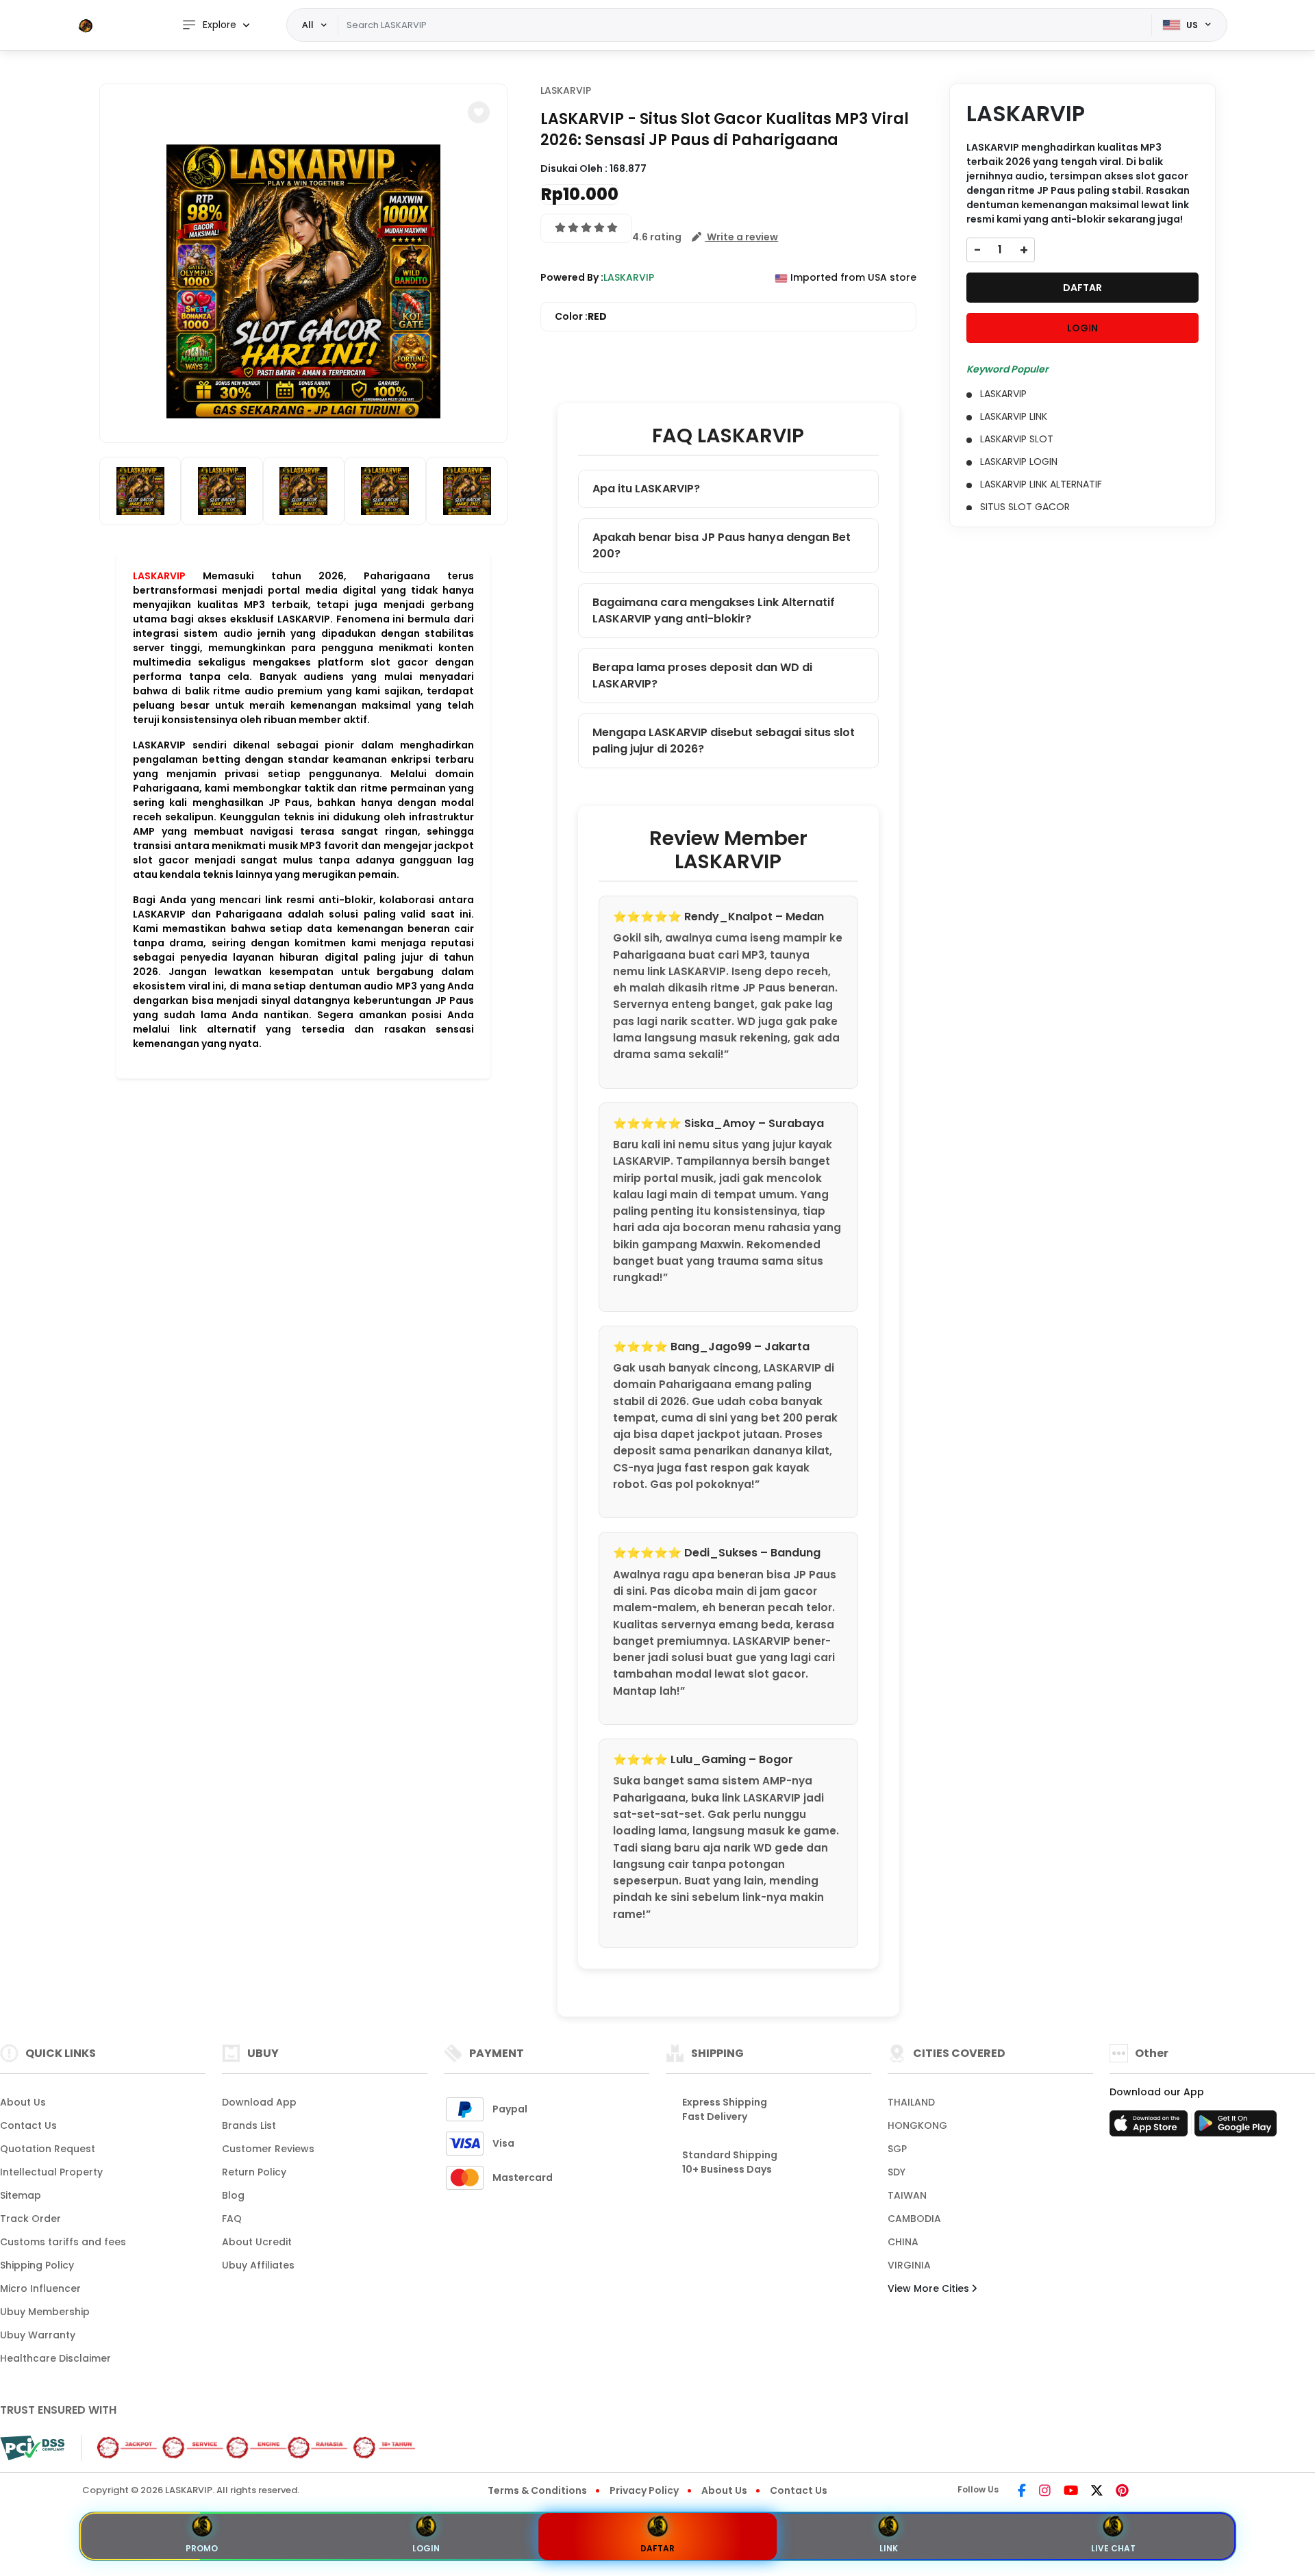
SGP (897, 2149)
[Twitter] (1097, 2492)
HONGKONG (917, 2125)
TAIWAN (907, 2195)
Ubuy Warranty (38, 2335)
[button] (479, 112)
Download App (259, 2102)
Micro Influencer (40, 2288)
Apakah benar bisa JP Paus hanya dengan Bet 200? (722, 545)
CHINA (903, 2242)
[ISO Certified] (250, 2447)
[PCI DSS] (32, 2448)
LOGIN (1082, 328)
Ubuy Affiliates (258, 2265)
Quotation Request (48, 2149)
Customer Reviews (268, 2149)
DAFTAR (1082, 288)
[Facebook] (1022, 2492)
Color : (581, 316)
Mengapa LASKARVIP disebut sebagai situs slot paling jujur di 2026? (724, 741)
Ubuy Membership (45, 2312)
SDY (897, 2172)
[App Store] (1151, 2127)
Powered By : (572, 277)
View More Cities (930, 2288)
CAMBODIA (914, 2219)
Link (889, 2548)
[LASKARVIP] (86, 25)
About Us (23, 2102)
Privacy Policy (644, 2490)
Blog (233, 2195)
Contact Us (28, 2125)
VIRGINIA (909, 2265)
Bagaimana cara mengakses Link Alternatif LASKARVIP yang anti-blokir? (714, 610)
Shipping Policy (37, 2265)
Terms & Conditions (537, 2490)
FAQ (232, 2219)
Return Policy (254, 2172)
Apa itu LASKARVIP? (646, 489)
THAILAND (911, 2102)
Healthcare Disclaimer (55, 2358)
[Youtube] (1071, 2492)
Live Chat (1113, 2548)
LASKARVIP (159, 576)
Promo (202, 2548)
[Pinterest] (1122, 2492)
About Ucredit (257, 2242)
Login (426, 2548)
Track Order (30, 2219)
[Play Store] (1236, 2127)
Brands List (249, 2125)
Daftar (657, 2548)
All (308, 25)
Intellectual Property (51, 2172)
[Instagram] (1045, 2492)
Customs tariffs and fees (63, 2242)
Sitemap (21, 2195)
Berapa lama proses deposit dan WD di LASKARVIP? (702, 675)
